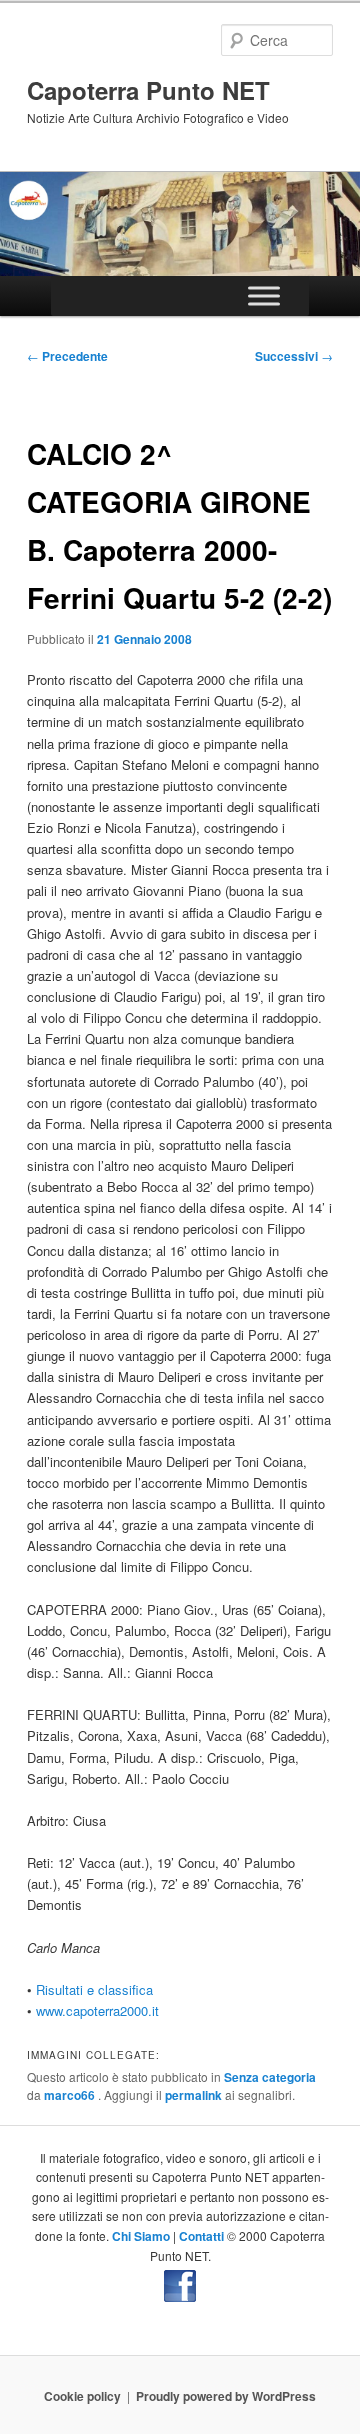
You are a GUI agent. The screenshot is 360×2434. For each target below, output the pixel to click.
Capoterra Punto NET (148, 90)
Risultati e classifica (94, 1989)
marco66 (71, 2095)
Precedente (67, 356)
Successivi (294, 356)
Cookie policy (82, 2396)
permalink (193, 2095)
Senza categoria (270, 2077)
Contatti (201, 2236)
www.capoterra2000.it (97, 2010)
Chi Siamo (141, 2236)
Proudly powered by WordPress (226, 2396)
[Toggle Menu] (264, 295)
